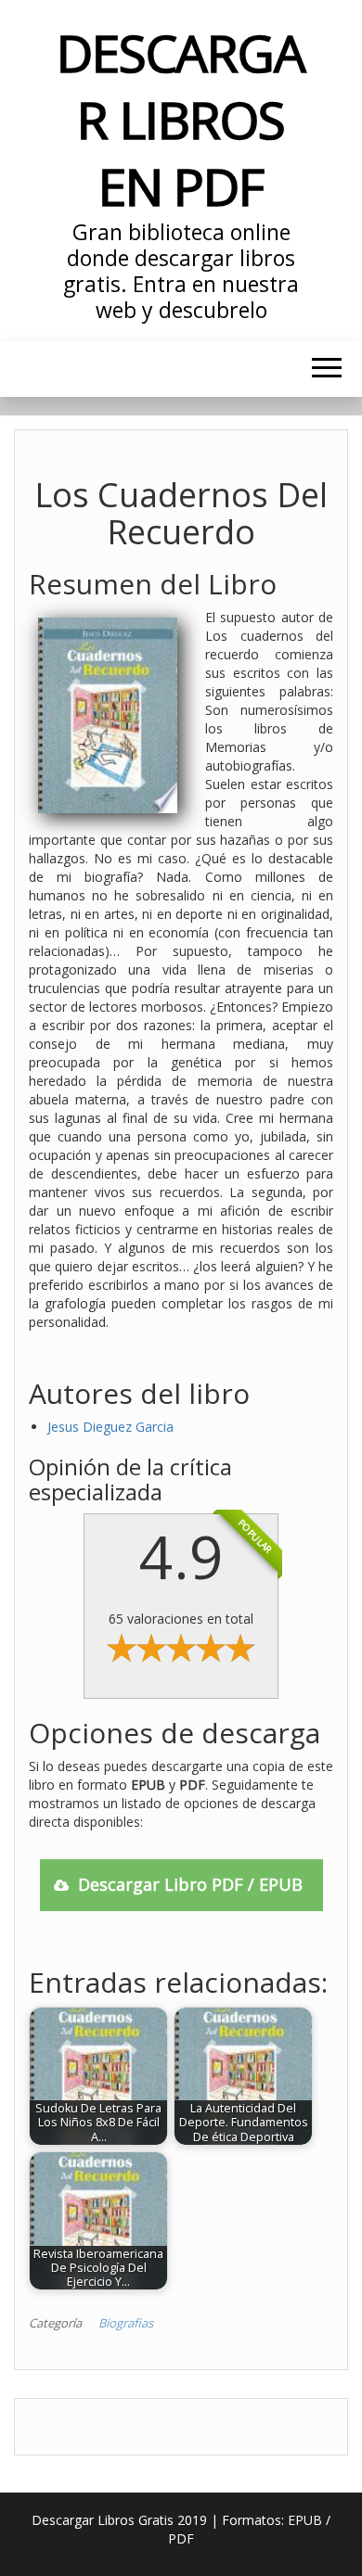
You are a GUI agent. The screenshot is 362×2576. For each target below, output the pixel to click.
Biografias (126, 2323)
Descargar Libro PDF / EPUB (190, 1884)
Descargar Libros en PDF (181, 119)
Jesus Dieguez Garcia (110, 1427)
